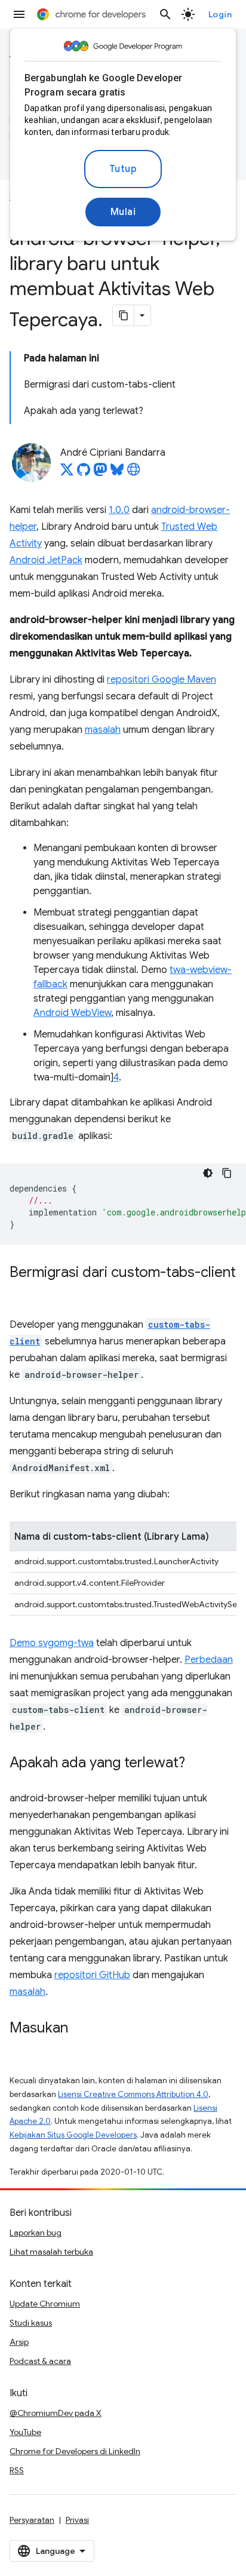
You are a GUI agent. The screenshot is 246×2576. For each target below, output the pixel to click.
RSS (17, 2470)
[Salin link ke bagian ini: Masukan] (80, 2029)
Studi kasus (31, 2323)
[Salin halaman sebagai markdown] (124, 315)
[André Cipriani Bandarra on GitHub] (84, 473)
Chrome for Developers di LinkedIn (75, 2451)
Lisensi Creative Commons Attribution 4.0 (133, 2094)
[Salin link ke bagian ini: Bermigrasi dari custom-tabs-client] (21, 1290)
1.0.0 (119, 510)
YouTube (25, 2432)
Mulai (123, 212)
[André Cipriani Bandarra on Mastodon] (100, 473)
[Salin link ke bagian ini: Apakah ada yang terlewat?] (197, 1764)
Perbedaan (209, 1660)
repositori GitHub (92, 1975)
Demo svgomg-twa (52, 1643)
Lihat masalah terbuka (51, 2252)
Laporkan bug (36, 2233)
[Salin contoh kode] (227, 1173)
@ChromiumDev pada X (56, 2413)
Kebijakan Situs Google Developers (73, 2135)
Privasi (77, 2520)
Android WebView (72, 1013)
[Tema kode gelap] (208, 1173)
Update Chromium (45, 2304)
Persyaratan (32, 2520)
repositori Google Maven (162, 680)
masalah (103, 730)
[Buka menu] (19, 14)
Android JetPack (46, 560)
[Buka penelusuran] (165, 14)
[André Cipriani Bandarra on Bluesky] (117, 473)
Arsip (19, 2342)
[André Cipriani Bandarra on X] (67, 473)
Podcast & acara (40, 2361)
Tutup (123, 169)
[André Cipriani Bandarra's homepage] (134, 473)
